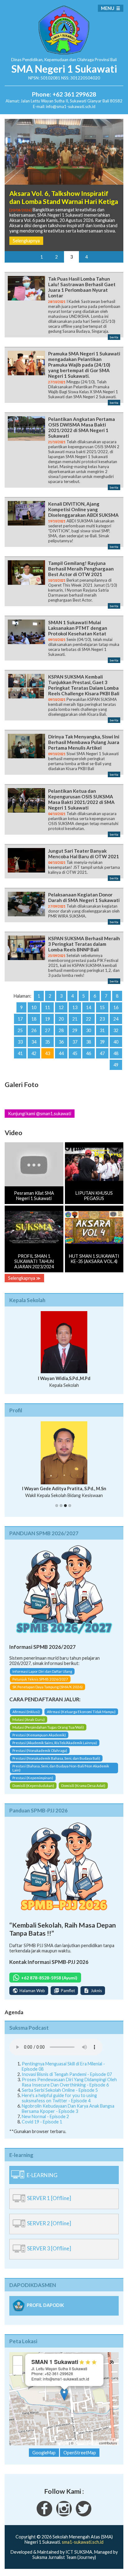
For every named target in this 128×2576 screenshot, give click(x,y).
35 (48, 1042)
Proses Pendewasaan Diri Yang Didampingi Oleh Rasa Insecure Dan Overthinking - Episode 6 (69, 2082)
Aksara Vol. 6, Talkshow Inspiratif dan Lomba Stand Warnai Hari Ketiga (64, 197)
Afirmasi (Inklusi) (26, 1712)
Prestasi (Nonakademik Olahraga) (40, 1750)
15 (102, 1007)
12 (61, 1007)
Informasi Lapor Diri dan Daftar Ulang (42, 1671)
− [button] (18, 2370)
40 (116, 1042)
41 (20, 1053)
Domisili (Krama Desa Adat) (83, 1786)
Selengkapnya (26, 241)
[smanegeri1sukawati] (44, 2515)
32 (116, 1030)
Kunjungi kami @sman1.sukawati (40, 1114)
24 (116, 1019)
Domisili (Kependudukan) (33, 1786)
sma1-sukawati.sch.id (83, 2542)
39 (102, 1042)
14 (89, 1007)
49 (116, 1065)
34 (34, 1042)
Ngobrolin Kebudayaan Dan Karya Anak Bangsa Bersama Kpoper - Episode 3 (68, 2109)
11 (48, 1007)
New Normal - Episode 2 (45, 2116)
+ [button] (18, 2360)
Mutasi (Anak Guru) (29, 1719)
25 (20, 1030)
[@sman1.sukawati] (64, 2515)
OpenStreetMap (86, 2443)
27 (48, 1030)
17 (20, 1019)
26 (34, 1030)
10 (34, 1007)
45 (75, 1053)
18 (34, 1019)
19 (48, 1019)
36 (61, 1042)
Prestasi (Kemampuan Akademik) (39, 1735)
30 (89, 1030)
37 (75, 1042)
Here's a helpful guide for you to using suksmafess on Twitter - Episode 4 (59, 2098)
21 (75, 1019)
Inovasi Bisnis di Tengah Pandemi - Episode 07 (67, 2074)
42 (34, 1053)
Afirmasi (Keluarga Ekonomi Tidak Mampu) (81, 1712)
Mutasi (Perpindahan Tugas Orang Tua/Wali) (48, 1727)
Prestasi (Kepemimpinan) (33, 1778)
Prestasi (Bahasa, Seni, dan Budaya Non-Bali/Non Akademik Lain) (61, 1768)
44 (61, 1053)
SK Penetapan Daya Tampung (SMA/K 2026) (48, 1687)
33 (20, 1042)
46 (89, 1053)
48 (116, 1053)
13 (75, 1007)
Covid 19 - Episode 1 (42, 2122)
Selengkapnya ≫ (24, 1278)
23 (102, 1019)
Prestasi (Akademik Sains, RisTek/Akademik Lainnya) (55, 1743)
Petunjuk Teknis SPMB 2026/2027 (40, 1679)
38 (89, 1042)
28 (61, 1030)
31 (102, 1030)
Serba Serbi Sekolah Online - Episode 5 (60, 2090)
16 (116, 1007)
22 (89, 1019)
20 (61, 1019)
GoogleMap (44, 2453)
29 (75, 1030)
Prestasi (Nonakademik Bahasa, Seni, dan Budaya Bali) (56, 1758)
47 (102, 1053)
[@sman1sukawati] (84, 2515)
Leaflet (63, 2443)
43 (48, 1053)
